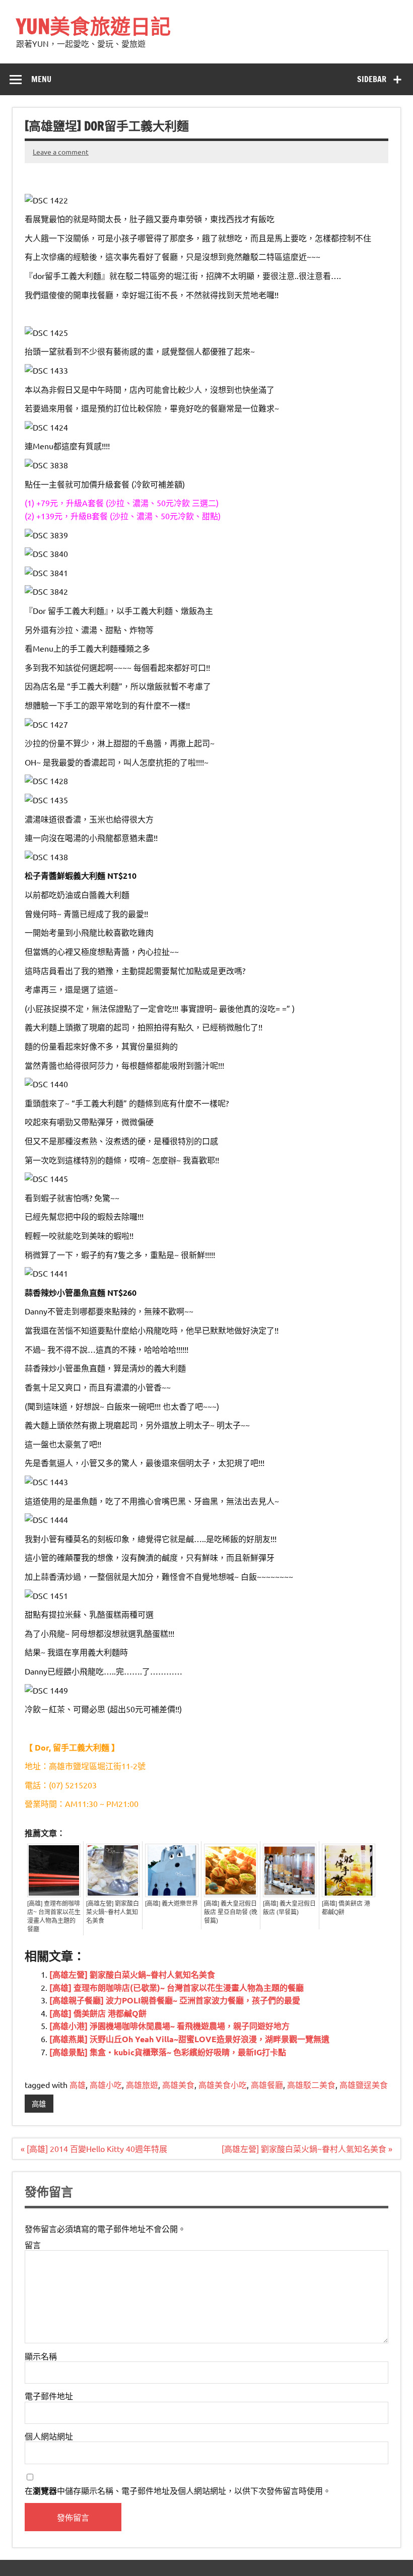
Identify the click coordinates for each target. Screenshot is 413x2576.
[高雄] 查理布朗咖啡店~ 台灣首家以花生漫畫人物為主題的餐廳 (54, 1917)
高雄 (78, 2084)
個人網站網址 (49, 2436)
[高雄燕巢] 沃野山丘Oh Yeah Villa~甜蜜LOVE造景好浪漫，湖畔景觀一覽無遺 (189, 2039)
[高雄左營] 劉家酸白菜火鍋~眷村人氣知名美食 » (307, 2148)
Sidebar (372, 79)
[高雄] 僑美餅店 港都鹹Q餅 (346, 1908)
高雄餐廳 (267, 2084)
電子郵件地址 (49, 2396)
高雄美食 (178, 2084)
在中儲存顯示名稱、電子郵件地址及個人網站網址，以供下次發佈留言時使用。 (178, 2491)
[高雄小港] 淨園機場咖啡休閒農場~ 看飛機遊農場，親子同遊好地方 (169, 2026)
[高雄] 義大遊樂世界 (171, 1904)
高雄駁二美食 (311, 2084)
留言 (33, 2245)
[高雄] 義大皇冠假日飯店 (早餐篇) (289, 1908)
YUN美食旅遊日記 (93, 26)
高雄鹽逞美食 (364, 2084)
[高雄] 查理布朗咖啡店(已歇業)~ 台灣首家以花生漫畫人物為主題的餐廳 (177, 1988)
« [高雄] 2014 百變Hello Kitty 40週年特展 (94, 2148)
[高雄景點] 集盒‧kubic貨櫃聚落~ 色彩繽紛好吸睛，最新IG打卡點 (168, 2052)
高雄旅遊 (142, 2084)
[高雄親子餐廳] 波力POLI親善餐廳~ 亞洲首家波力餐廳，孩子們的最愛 (175, 2000)
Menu (41, 79)
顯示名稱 (41, 2356)
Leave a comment (61, 152)
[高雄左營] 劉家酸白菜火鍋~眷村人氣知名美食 (113, 1912)
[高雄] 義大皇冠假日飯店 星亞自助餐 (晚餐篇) (231, 1912)
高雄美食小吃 (223, 2084)
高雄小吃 (106, 2084)
